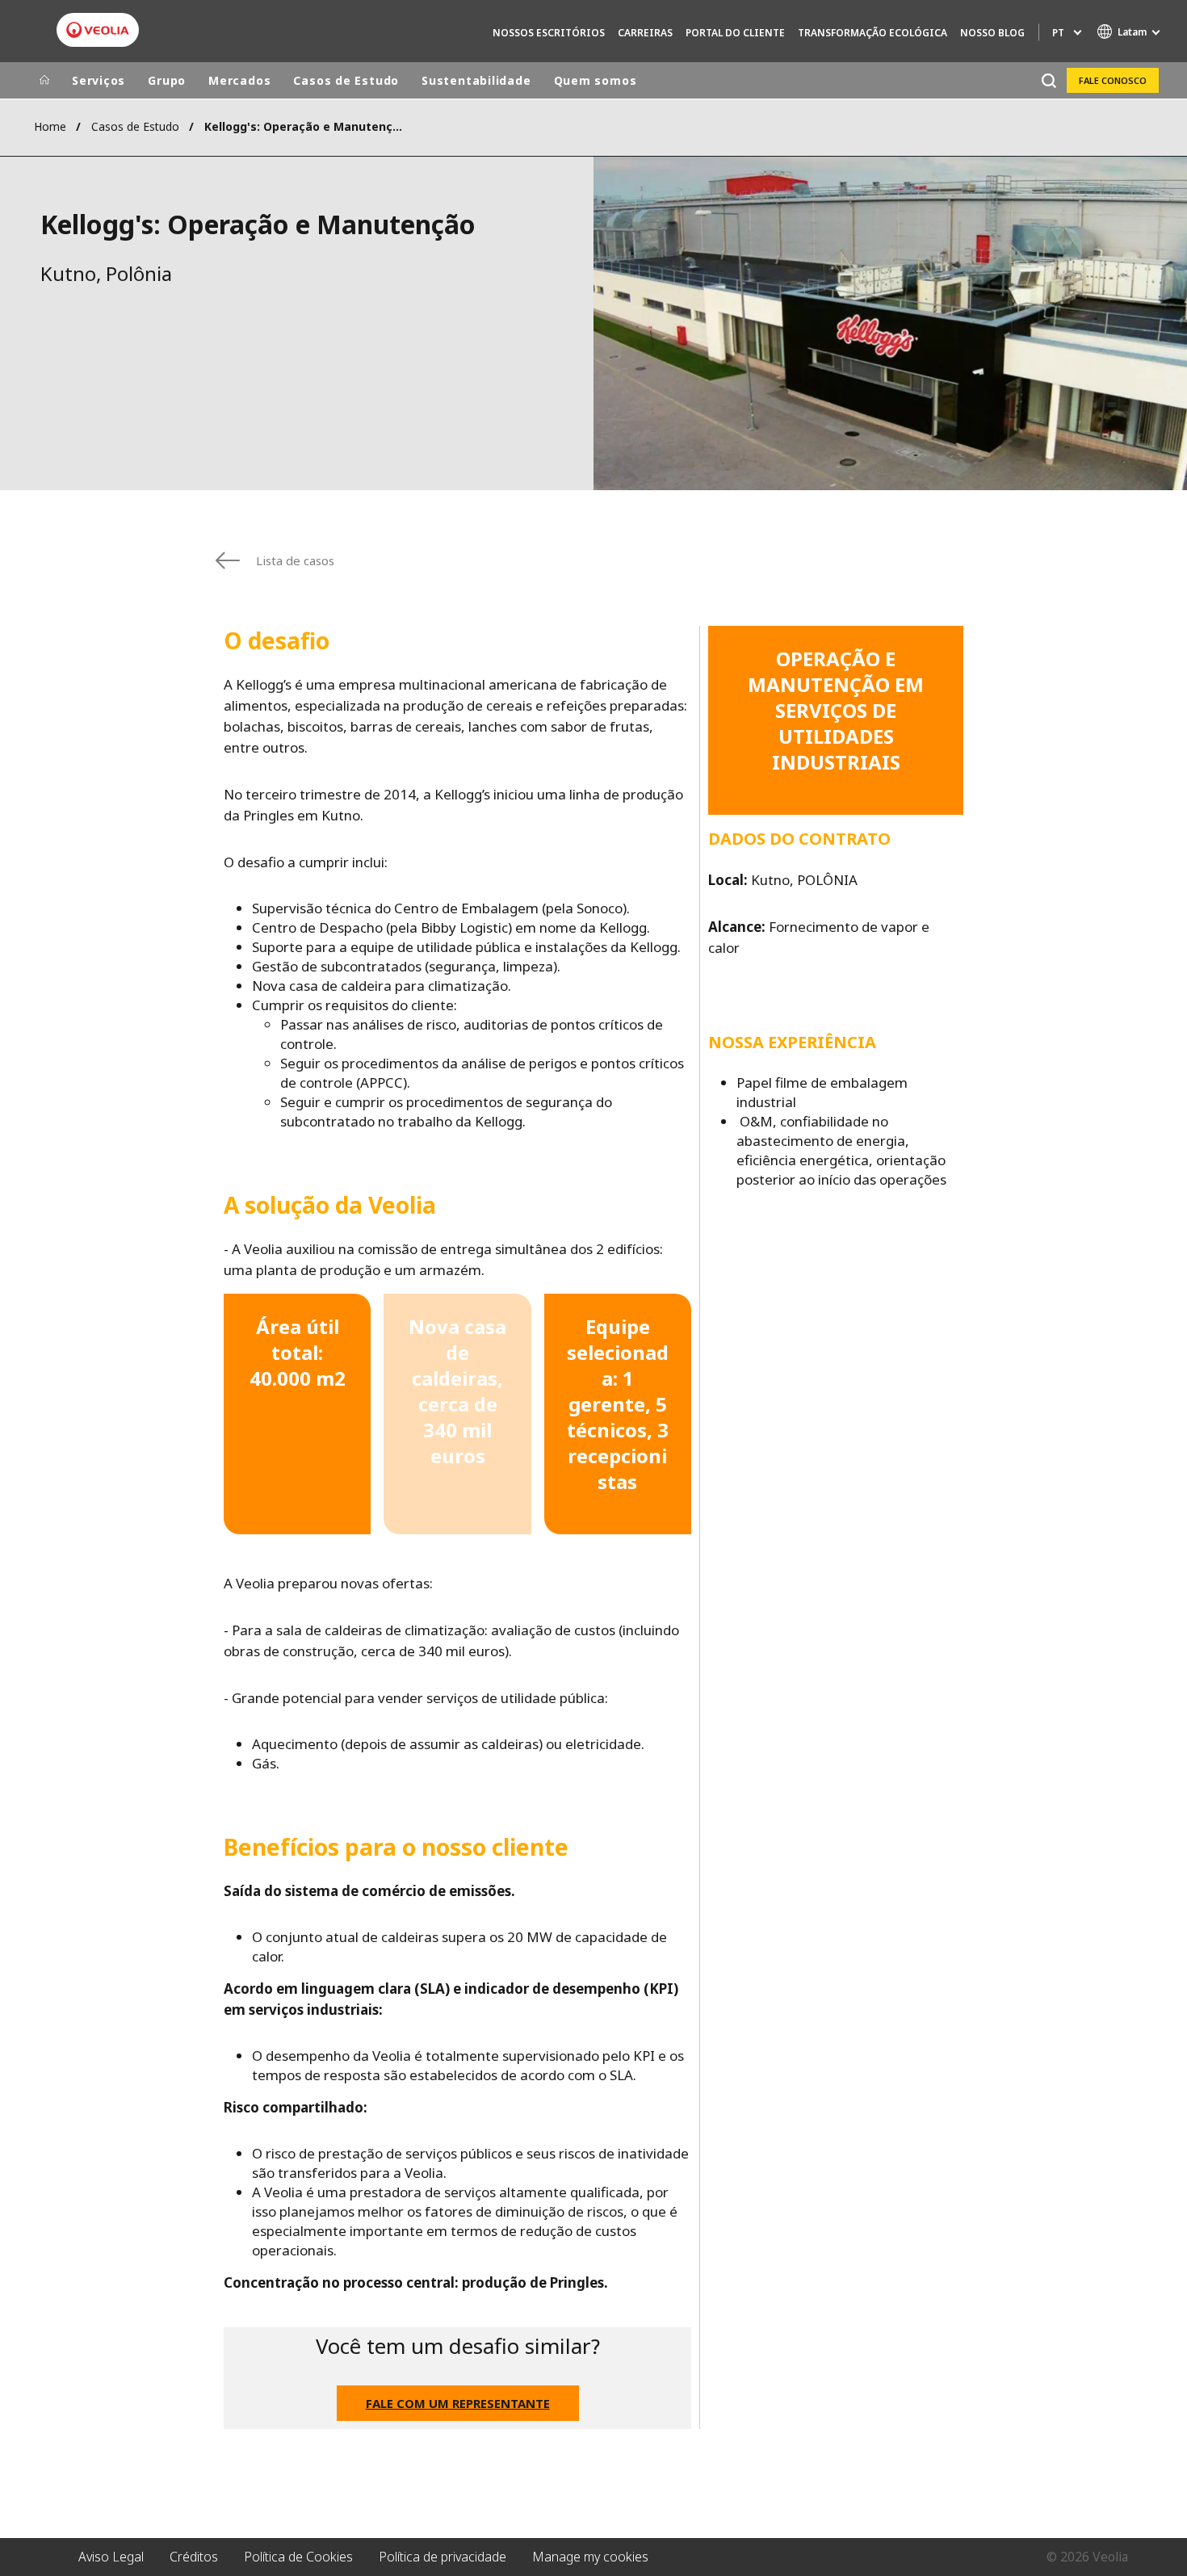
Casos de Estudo (346, 80)
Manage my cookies (590, 2557)
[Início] (44, 81)
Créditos (194, 2557)
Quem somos (596, 80)
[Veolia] (98, 30)
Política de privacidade (443, 2557)
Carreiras (645, 33)
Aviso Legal (111, 2557)
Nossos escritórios (549, 33)
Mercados (239, 80)
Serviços (99, 80)
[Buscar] (1049, 80)
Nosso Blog (992, 33)
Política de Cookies (298, 2557)
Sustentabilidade (476, 80)
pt (1058, 33)
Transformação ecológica (872, 33)
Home (50, 126)
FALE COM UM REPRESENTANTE (458, 2403)
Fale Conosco (1113, 80)
